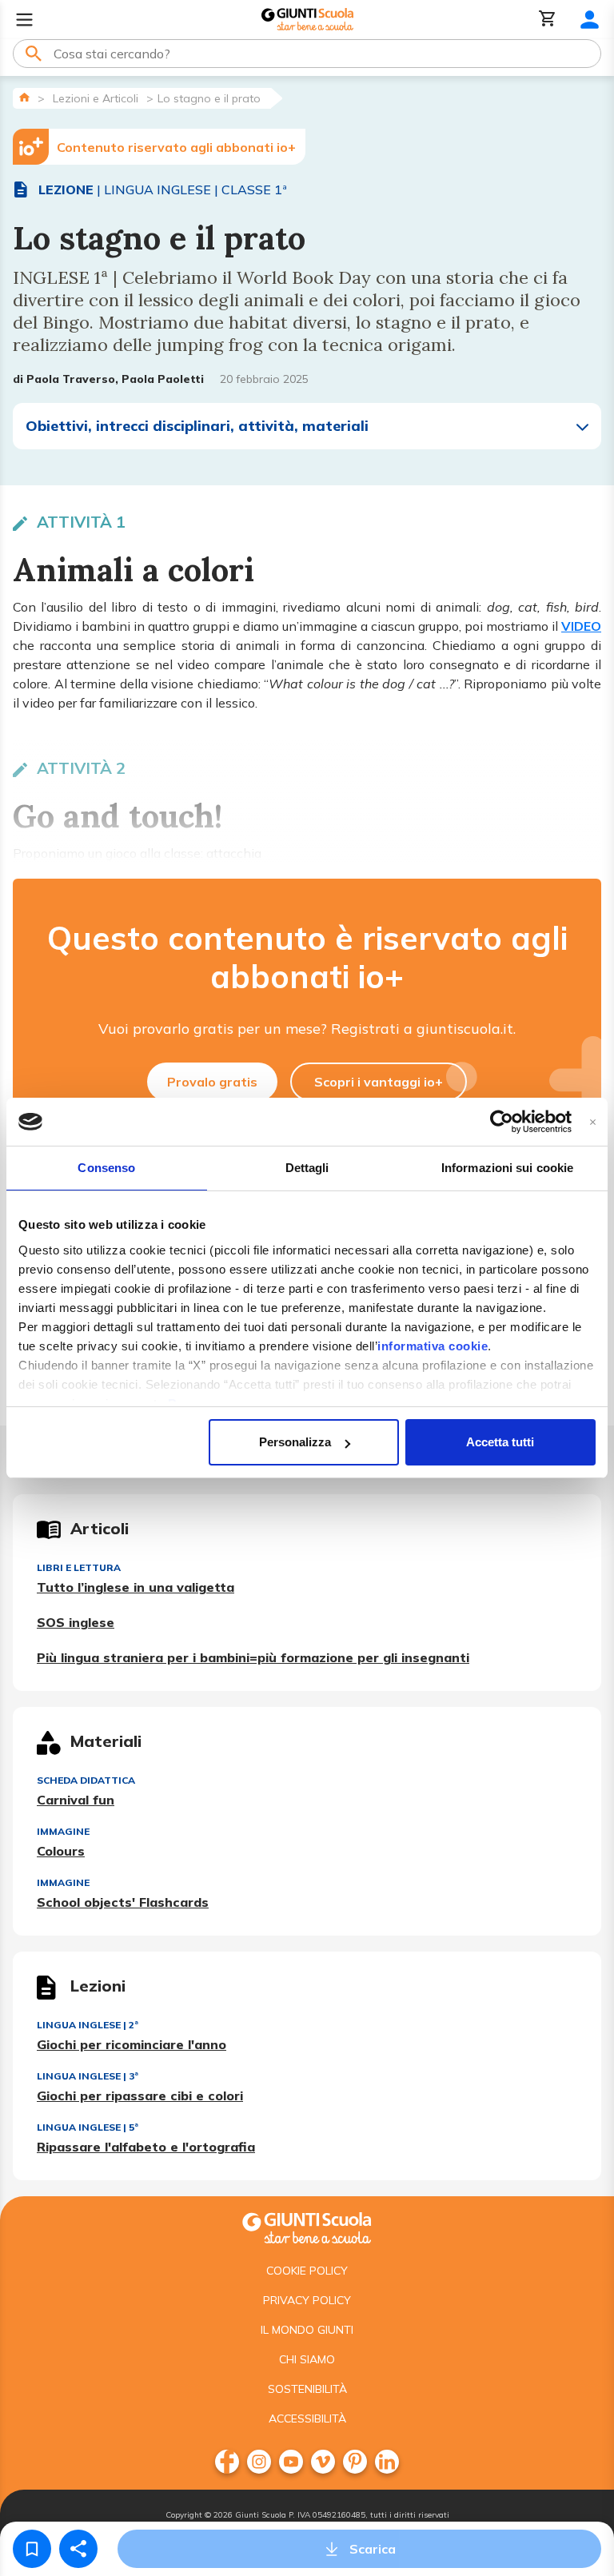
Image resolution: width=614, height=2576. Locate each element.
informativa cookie (433, 1346)
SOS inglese (76, 1622)
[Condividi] (78, 2549)
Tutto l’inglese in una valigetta (136, 1587)
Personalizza (295, 1442)
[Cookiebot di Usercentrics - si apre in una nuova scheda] (502, 1122)
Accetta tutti (500, 1442)
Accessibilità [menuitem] (307, 2418)
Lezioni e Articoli (96, 98)
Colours (61, 1851)
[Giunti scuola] (307, 2226)
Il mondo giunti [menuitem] (307, 2330)
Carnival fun (76, 1800)
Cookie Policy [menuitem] (307, 2271)
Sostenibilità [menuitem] (307, 2389)
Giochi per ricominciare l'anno (132, 2044)
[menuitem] (227, 2462)
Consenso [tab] (106, 1168)
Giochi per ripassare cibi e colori (140, 2095)
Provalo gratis (212, 1082)
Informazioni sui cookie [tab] (507, 1168)
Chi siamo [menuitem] (307, 2359)
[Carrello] (548, 20)
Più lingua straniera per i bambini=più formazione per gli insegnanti (253, 1657)
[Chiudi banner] (593, 1122)
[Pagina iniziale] (24, 97)
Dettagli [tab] (307, 1168)
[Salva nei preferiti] (32, 2549)
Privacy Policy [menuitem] (307, 2300)
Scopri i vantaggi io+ (379, 1082)
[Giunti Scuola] (307, 20)
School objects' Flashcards (123, 1902)
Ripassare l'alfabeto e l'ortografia (146, 2147)
